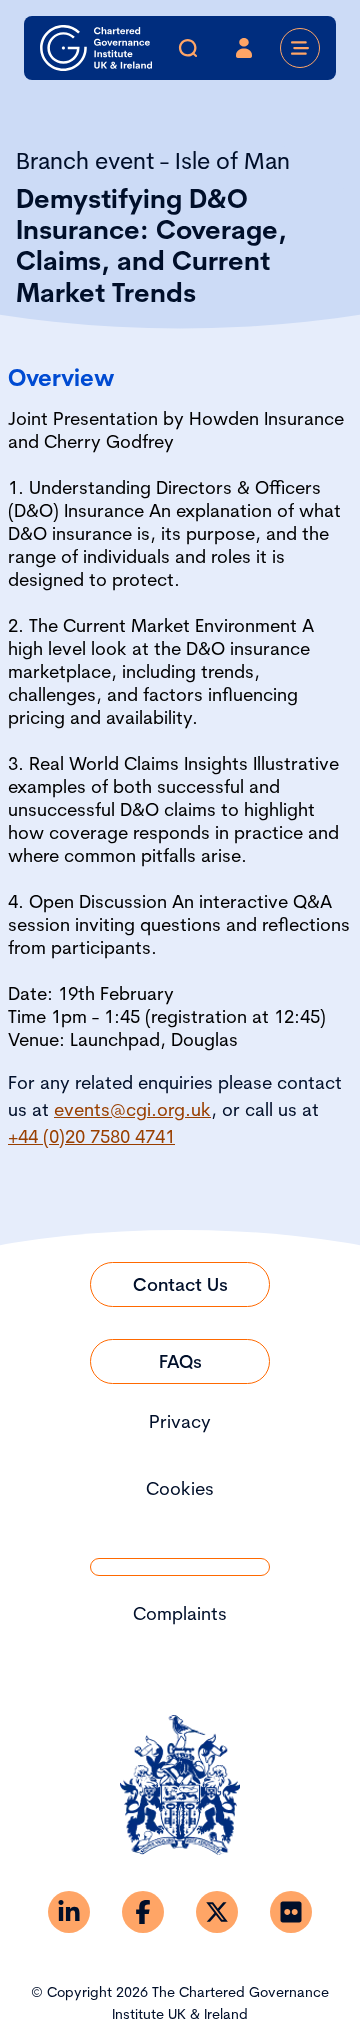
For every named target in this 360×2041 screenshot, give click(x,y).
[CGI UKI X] (217, 1912)
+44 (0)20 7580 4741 (91, 1136)
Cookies (180, 1488)
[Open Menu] (300, 48)
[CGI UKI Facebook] (143, 1912)
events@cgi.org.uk (132, 1109)
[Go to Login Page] (244, 48)
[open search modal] (188, 48)
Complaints (180, 1613)
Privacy (180, 1421)
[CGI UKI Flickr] (291, 1912)
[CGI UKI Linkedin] (69, 1912)
